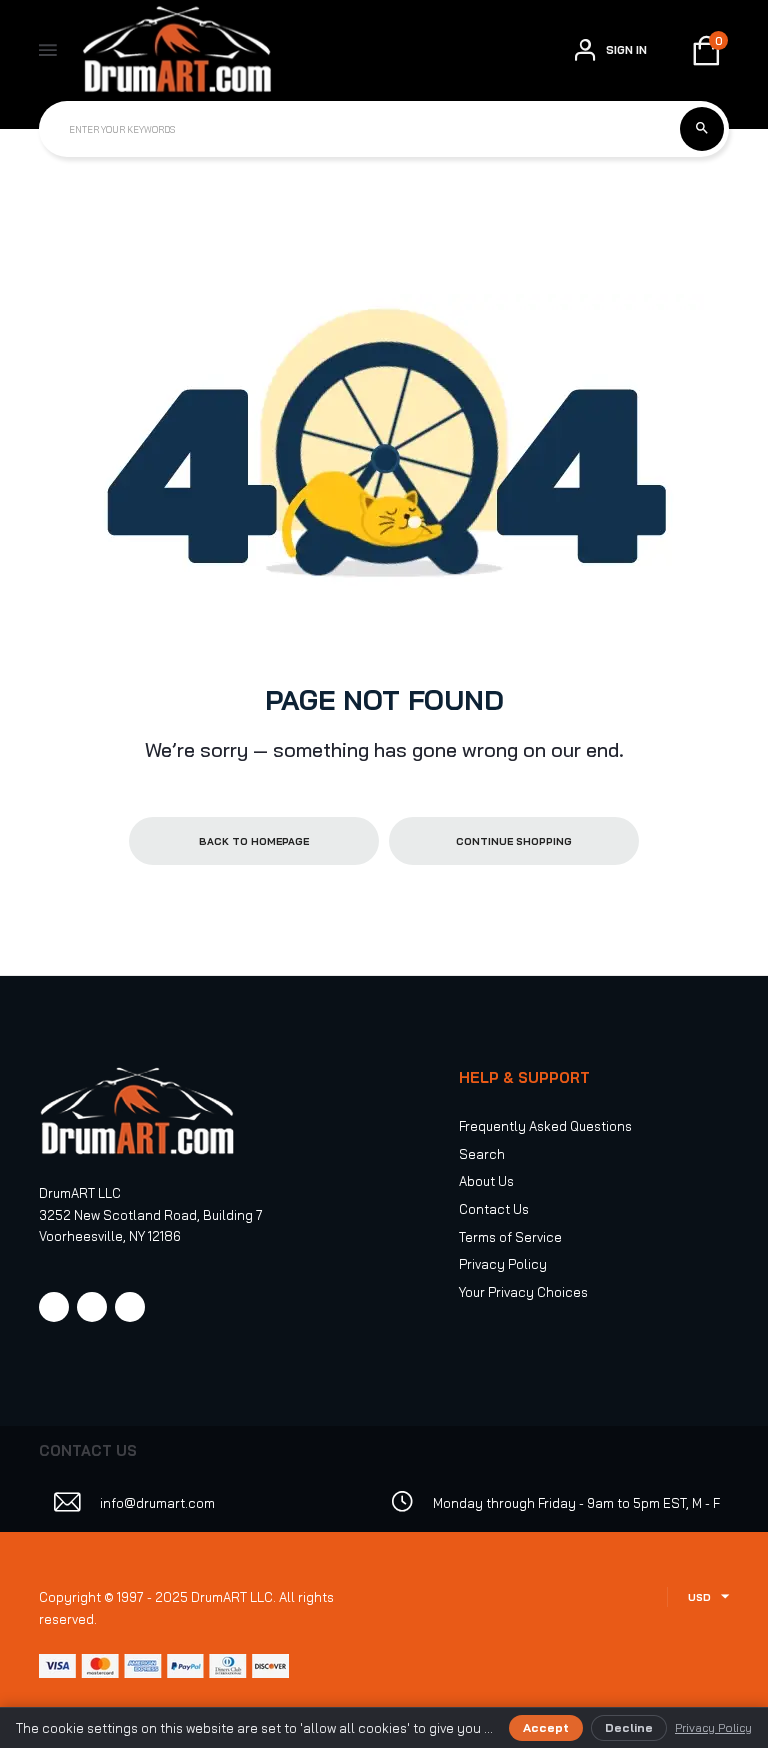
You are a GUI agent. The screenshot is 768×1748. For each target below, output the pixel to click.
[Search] (702, 129)
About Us (486, 1181)
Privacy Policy (503, 1264)
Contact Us (494, 1209)
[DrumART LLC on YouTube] (130, 1307)
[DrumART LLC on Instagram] (92, 1307)
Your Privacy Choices (523, 1292)
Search (482, 1154)
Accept (546, 1727)
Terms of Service (510, 1237)
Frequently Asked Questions (545, 1126)
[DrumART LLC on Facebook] (54, 1307)
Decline (629, 1727)
